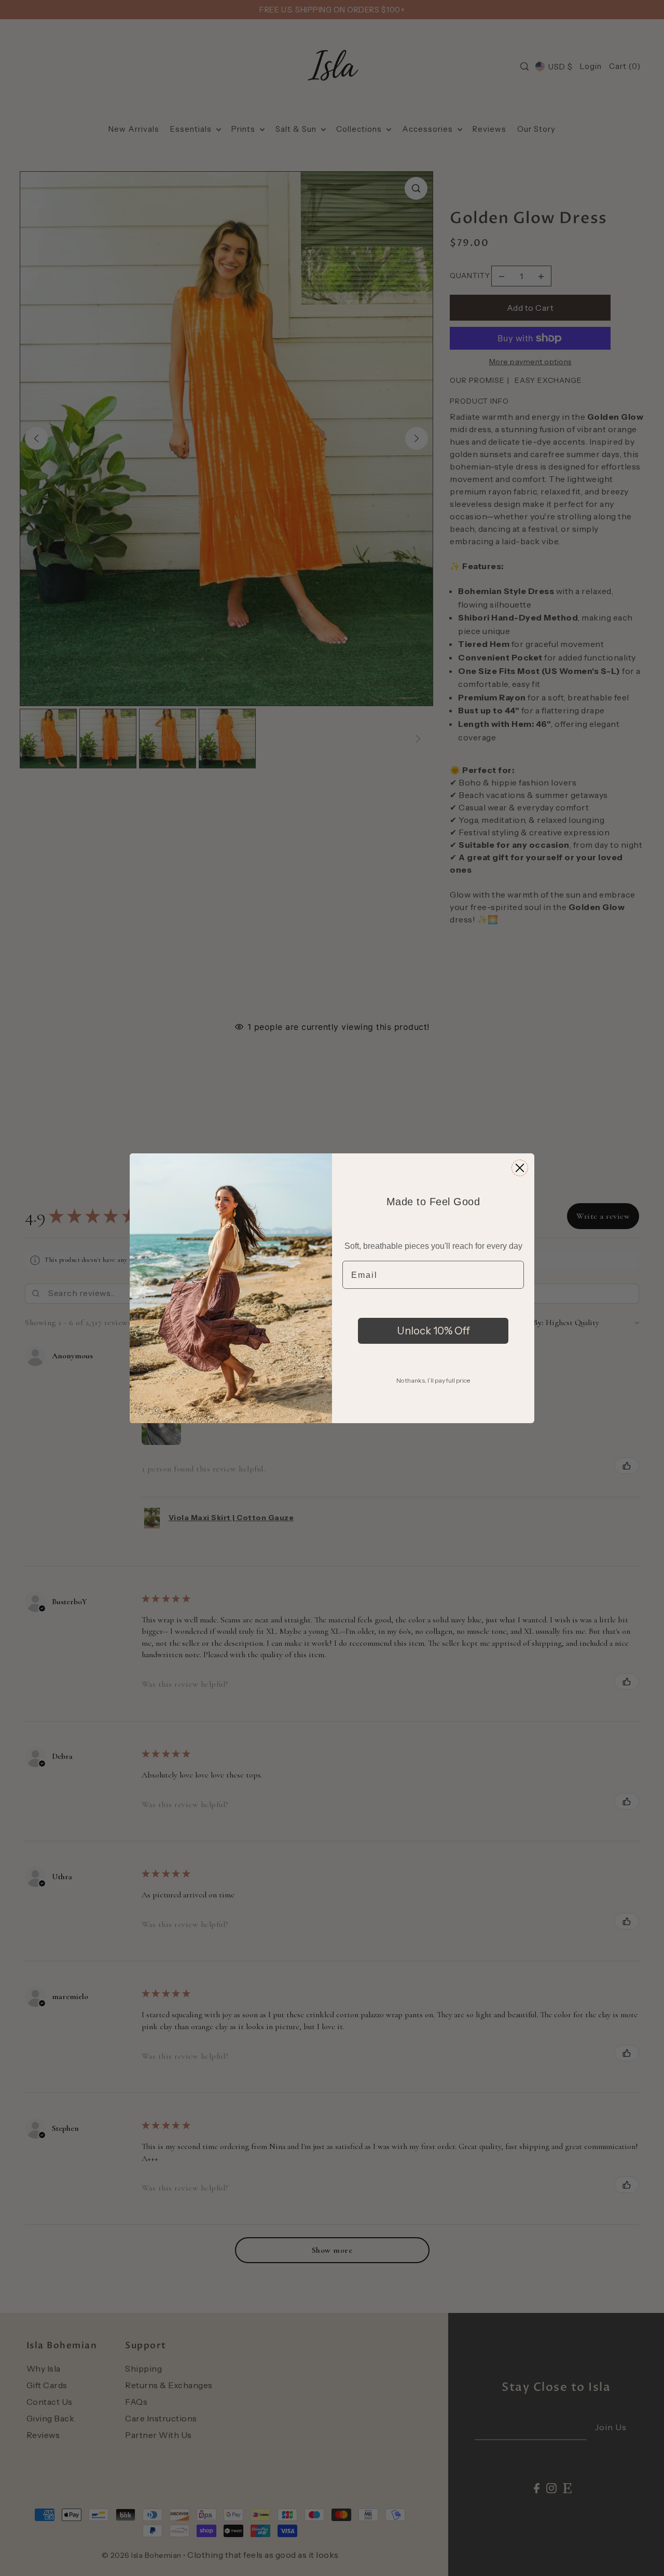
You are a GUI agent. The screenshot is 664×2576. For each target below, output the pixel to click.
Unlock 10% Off (433, 1331)
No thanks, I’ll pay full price (433, 1380)
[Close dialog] (520, 1168)
